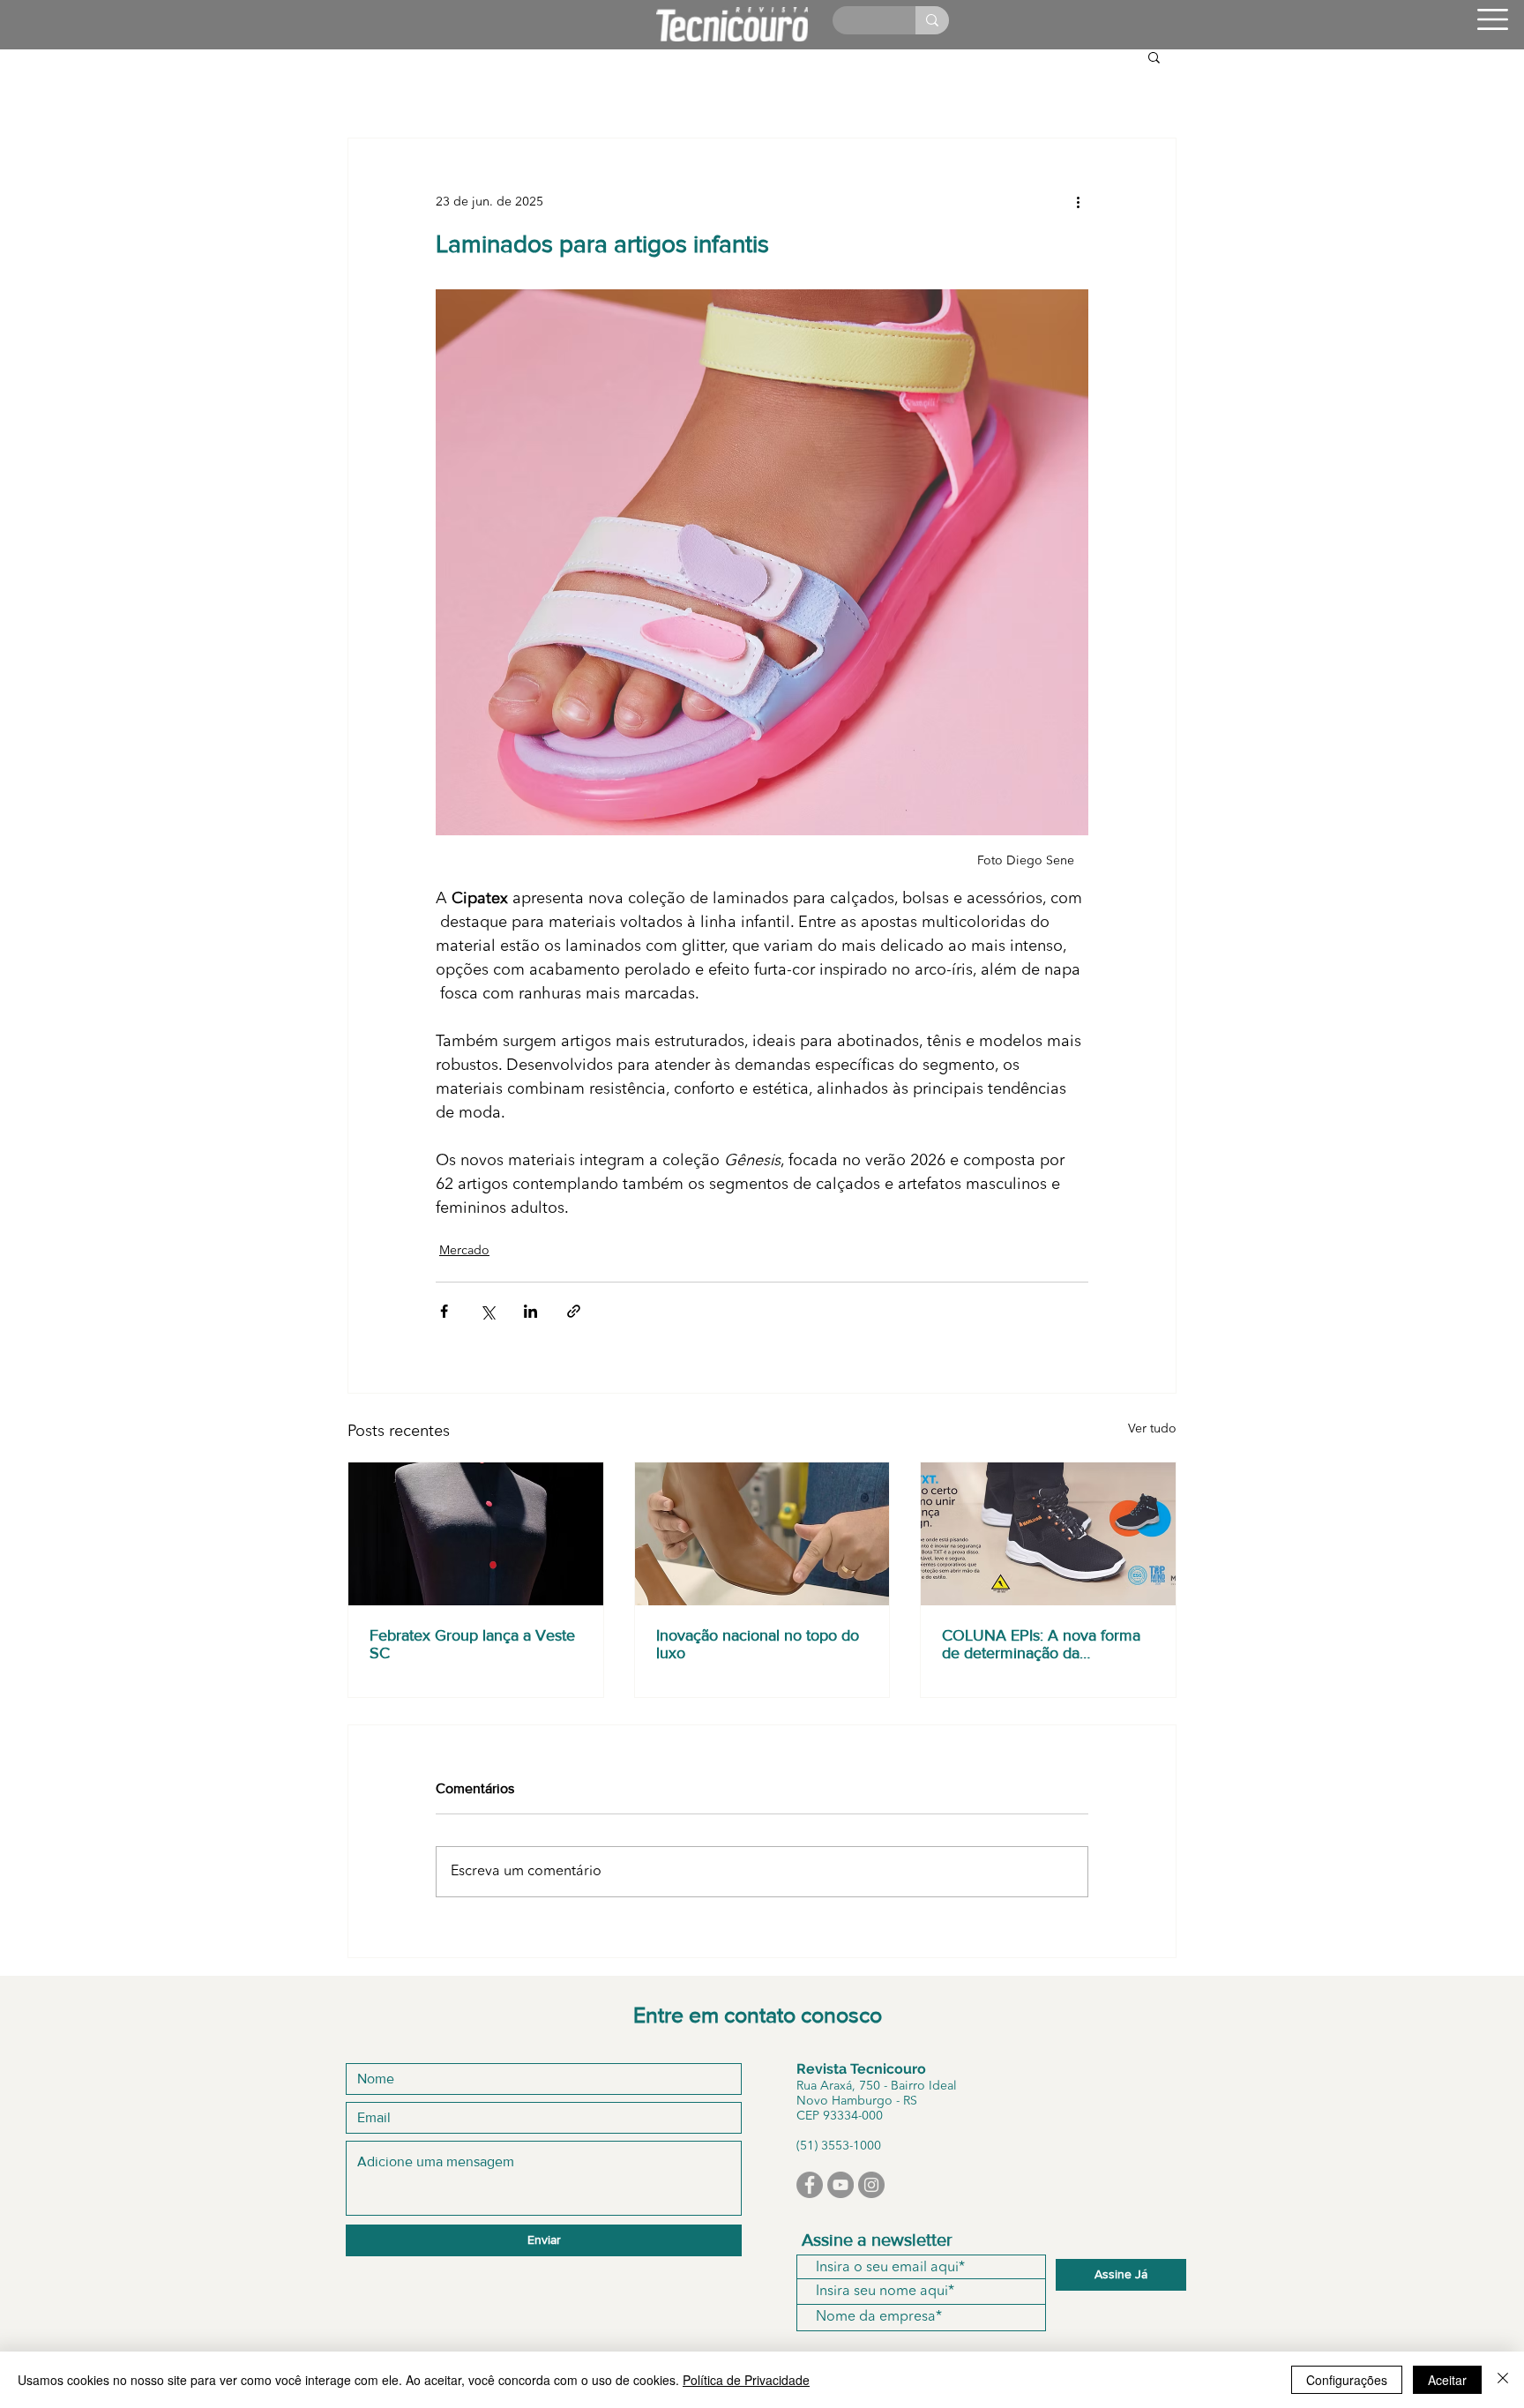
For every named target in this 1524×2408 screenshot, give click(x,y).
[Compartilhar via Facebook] (444, 1311)
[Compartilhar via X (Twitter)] (487, 1311)
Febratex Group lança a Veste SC (472, 1644)
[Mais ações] (1078, 202)
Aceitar (1447, 2380)
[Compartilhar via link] (574, 1311)
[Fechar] (1503, 2380)
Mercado (464, 1251)
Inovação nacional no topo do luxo (758, 1644)
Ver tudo (1152, 1429)
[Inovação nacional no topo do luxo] (762, 1534)
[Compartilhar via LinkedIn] (530, 1311)
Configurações (1347, 2380)
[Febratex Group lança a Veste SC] (476, 1534)
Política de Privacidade (746, 2380)
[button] (1493, 19)
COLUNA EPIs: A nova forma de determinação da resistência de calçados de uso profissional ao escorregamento (1047, 1644)
